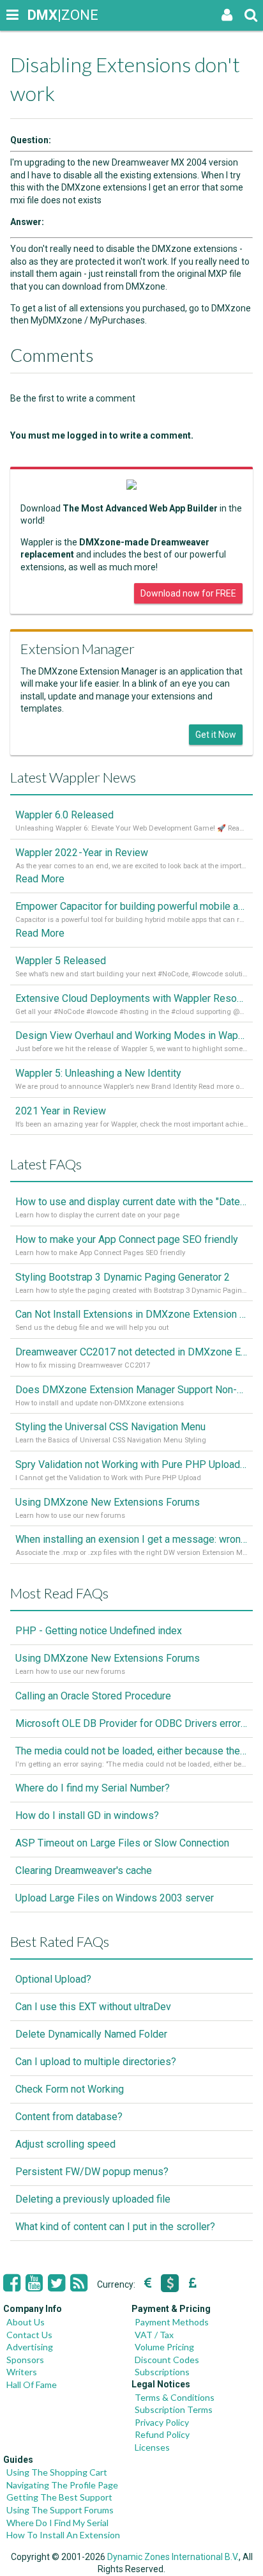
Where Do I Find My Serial (57, 2523)
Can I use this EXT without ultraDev (93, 2007)
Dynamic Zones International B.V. (173, 2557)
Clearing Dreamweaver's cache (84, 1870)
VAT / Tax (154, 2335)
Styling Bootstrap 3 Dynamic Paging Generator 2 (123, 1277)
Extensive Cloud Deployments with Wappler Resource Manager (131, 998)
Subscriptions (162, 2372)
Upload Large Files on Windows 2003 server (115, 1898)
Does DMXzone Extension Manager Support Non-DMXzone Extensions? (131, 1390)
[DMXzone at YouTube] (34, 2283)
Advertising (30, 2347)
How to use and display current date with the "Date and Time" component (131, 1202)
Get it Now (216, 735)
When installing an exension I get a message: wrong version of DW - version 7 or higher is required (131, 1539)
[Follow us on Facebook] (12, 2283)
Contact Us (29, 2335)
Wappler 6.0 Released (64, 815)
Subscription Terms (174, 2409)
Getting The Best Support (59, 2497)
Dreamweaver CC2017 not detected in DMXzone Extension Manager (131, 1352)
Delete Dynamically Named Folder (91, 2034)
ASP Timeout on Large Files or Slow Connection (122, 1843)
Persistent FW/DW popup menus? (92, 2172)
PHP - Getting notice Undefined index (99, 1631)
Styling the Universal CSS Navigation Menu (110, 1427)
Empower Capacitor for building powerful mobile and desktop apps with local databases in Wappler (131, 906)
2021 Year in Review (61, 1111)
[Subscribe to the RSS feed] (79, 2283)
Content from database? (69, 2117)
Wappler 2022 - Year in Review (82, 853)
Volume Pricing (164, 2347)
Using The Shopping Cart (57, 2472)
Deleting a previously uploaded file (93, 2199)
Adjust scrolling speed (65, 2144)
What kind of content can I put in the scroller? (115, 2227)
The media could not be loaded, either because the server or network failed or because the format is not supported (131, 1751)
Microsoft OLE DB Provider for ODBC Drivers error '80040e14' (131, 1723)
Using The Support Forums (60, 2510)
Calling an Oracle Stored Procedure (93, 1696)
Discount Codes (167, 2360)
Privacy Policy (162, 2422)
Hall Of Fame (32, 2385)
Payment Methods (172, 2322)
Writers (22, 2372)
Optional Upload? (53, 1979)
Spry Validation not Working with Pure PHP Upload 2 (131, 1464)
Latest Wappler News (73, 777)
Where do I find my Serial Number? (93, 1788)
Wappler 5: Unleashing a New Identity (98, 1073)
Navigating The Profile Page (62, 2485)
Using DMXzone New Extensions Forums (108, 1502)
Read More (40, 879)
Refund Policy (162, 2434)
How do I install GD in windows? (87, 1815)
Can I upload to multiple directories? (96, 2062)
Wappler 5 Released (61, 961)
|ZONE (40, 15)
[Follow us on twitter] (56, 2283)
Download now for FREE (188, 593)
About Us (26, 2322)
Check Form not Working (70, 2089)
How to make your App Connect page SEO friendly (127, 1239)
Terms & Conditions (175, 2397)
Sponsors (25, 2360)
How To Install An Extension (63, 2535)
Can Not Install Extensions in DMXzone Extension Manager (131, 1314)
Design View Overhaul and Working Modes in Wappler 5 (131, 1035)
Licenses (152, 2447)
